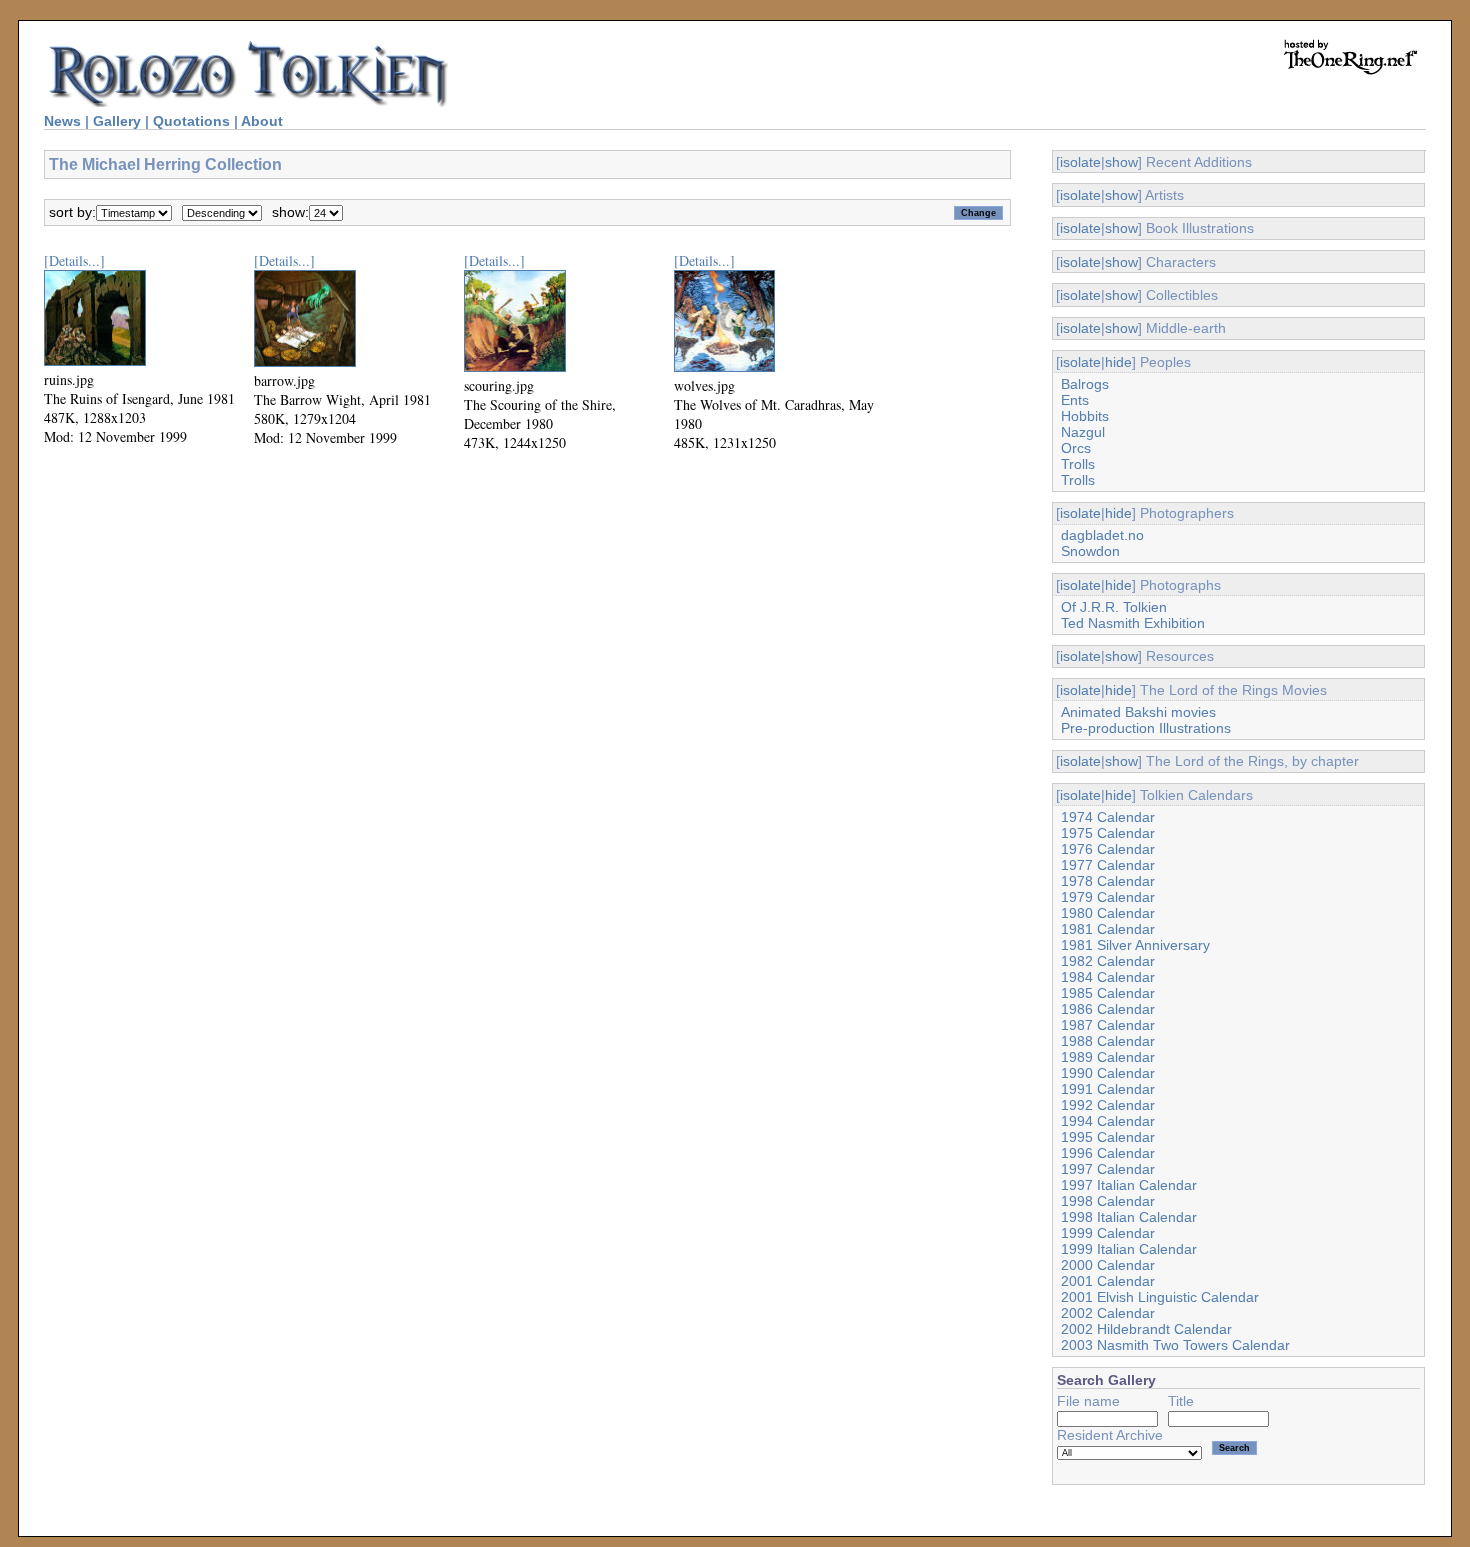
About (262, 121)
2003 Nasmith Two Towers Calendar (1175, 1345)
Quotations (191, 121)
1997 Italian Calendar (1129, 1185)
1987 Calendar (1108, 1025)
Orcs (1076, 448)
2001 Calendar (1108, 1281)
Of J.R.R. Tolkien (1114, 607)
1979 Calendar (1108, 897)
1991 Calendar (1108, 1089)
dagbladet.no (1102, 535)
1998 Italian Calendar (1129, 1217)
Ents (1075, 400)
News (62, 121)
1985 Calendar (1108, 993)
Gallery (117, 121)
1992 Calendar (1108, 1105)
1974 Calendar (1108, 817)
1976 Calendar (1108, 849)
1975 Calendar (1108, 833)
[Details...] (74, 260)
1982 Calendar (1108, 961)
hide (1118, 362)
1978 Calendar (1108, 881)
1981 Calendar (1108, 929)
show (1121, 162)
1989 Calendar (1108, 1057)
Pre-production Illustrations (1146, 728)
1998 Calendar (1108, 1201)
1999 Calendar (1108, 1233)
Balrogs (1085, 384)
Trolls (1078, 464)
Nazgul (1083, 432)
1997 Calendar (1108, 1169)
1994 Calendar (1108, 1121)
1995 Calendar (1108, 1137)
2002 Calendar (1108, 1313)
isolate (1080, 162)
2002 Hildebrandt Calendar (1146, 1329)
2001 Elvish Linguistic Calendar (1160, 1297)
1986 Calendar (1108, 1009)
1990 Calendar (1108, 1073)
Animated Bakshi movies (1138, 712)
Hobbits (1085, 416)
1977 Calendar (1108, 865)
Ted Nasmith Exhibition (1133, 623)
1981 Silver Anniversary (1135, 945)
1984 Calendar (1108, 977)
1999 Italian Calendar (1129, 1249)
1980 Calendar (1108, 913)
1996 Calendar (1108, 1153)
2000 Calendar (1108, 1265)
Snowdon (1090, 551)
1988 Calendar (1108, 1041)
